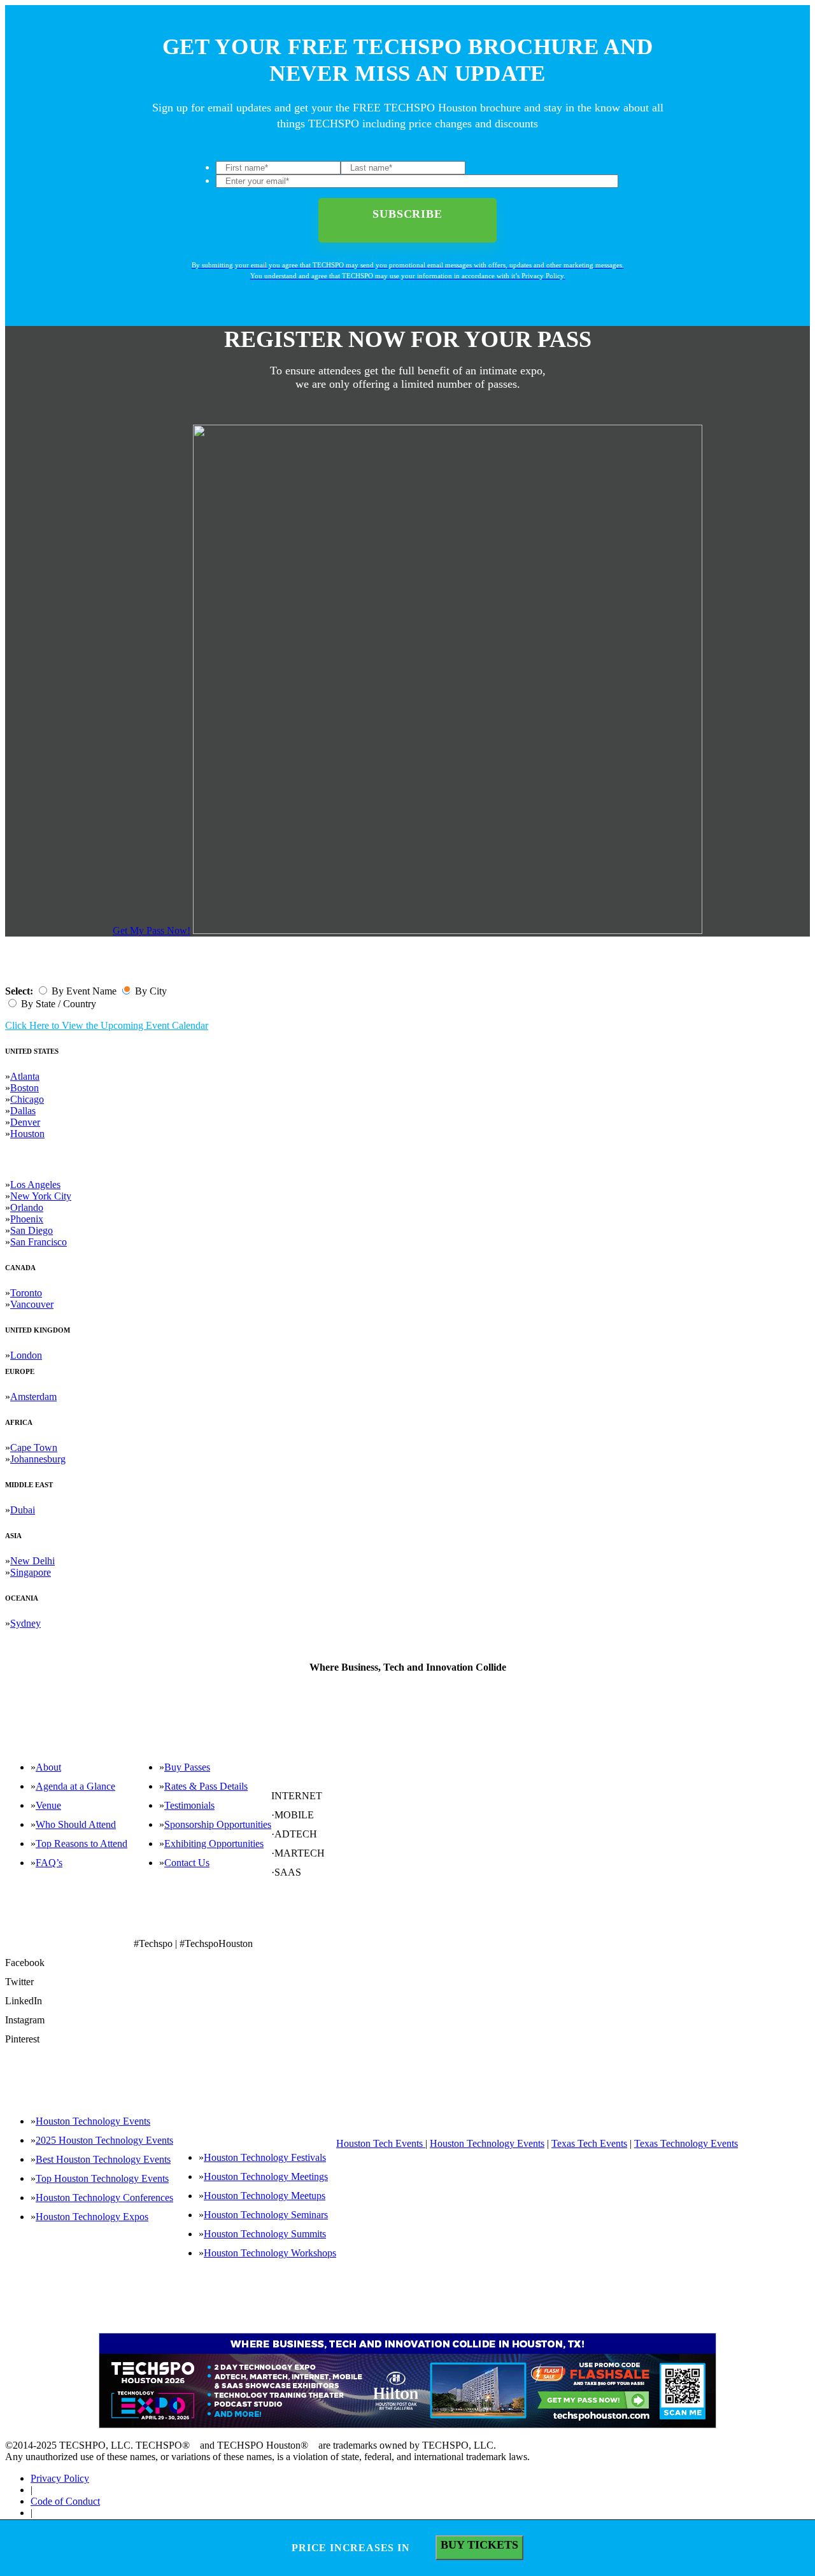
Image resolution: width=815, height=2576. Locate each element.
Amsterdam (33, 1397)
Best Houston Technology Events (103, 2159)
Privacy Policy (60, 2478)
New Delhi (32, 1561)
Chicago (27, 1099)
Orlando (27, 1207)
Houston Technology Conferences (104, 2197)
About (48, 1767)
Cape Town (34, 1447)
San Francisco (39, 1242)
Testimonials (189, 1805)
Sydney (25, 1623)
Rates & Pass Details (206, 1786)
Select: (19, 991)
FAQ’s (49, 1863)
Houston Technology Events (93, 2121)
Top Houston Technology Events (102, 2178)
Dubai (23, 1510)
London (26, 1355)
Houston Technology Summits (265, 2234)
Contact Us (187, 1863)
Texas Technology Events (686, 2143)
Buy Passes (187, 1767)
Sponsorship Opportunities (218, 1824)
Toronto (26, 1293)
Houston (27, 1134)
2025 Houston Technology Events (104, 2140)
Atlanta (25, 1076)
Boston (25, 1088)
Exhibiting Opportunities (214, 1844)
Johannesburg (38, 1459)
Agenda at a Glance (75, 1786)
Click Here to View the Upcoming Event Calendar (107, 1025)
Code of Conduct (65, 2501)
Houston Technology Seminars (266, 2215)
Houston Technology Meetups (265, 2196)
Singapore (31, 1572)
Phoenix (27, 1219)
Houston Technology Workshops (270, 2253)
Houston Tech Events (381, 2143)
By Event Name (84, 991)
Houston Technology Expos (92, 2217)
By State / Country (59, 1004)
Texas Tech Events (589, 2143)
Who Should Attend (76, 1824)
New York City (41, 1196)
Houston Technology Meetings (266, 2176)
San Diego (32, 1230)
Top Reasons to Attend (81, 1844)
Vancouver (32, 1304)
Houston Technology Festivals (265, 2157)
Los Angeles (35, 1185)
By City (151, 991)
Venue (48, 1805)
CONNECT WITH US (310, 1923)
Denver (25, 1122)
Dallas (23, 1111)
